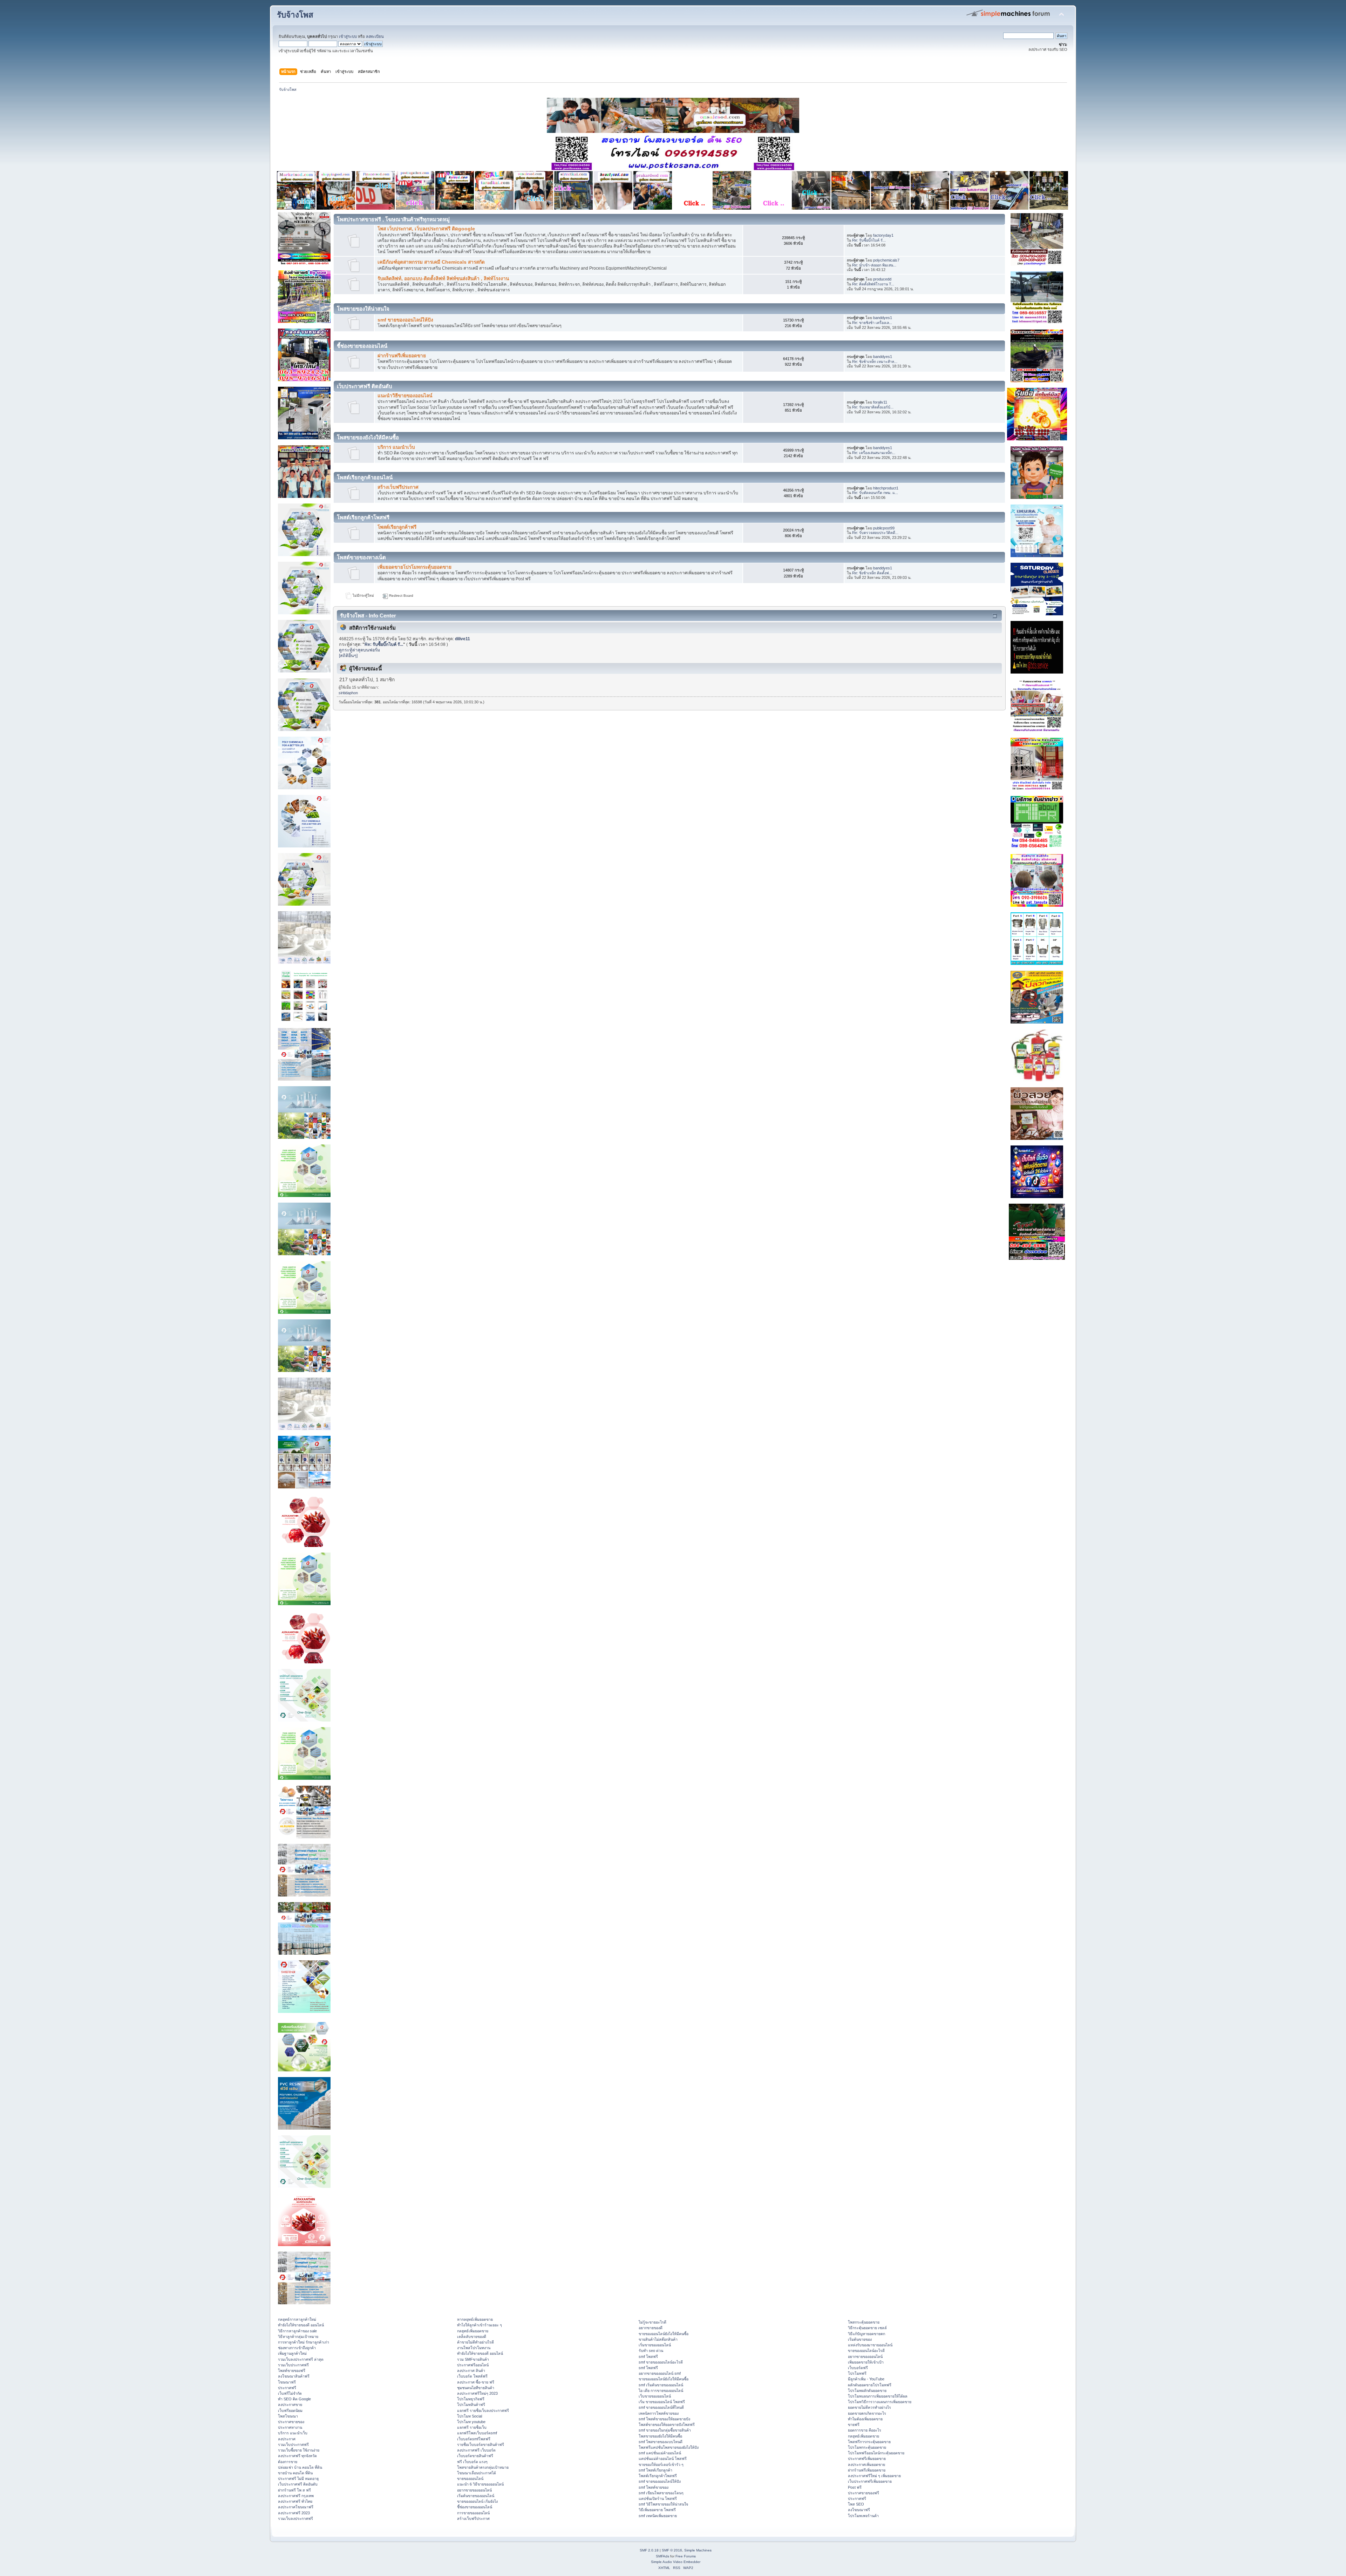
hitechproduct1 (886, 488)
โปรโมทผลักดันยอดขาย (867, 2391)
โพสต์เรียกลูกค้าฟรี (397, 527)
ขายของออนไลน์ (470, 2479)
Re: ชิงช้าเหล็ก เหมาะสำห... (875, 361)
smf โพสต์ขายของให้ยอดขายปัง (664, 2419)
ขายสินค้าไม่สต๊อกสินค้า (658, 2339)
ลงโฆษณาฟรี (859, 2510)
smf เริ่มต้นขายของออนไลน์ (661, 2385)
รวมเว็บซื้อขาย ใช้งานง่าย (299, 2450)
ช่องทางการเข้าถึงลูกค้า (297, 2348)
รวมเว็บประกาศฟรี (293, 2365)
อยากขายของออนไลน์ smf (660, 2373)
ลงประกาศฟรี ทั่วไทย (295, 2501)
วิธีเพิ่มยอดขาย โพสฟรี (657, 2510)
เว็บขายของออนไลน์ (655, 2396)
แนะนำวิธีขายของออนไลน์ (405, 396)
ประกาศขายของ (291, 2422)
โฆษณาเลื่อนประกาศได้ (477, 2473)
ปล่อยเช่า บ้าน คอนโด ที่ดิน (300, 2467)
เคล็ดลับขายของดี (472, 2337)
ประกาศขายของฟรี (864, 2493)
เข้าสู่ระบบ (348, 36)
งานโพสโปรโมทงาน (474, 2348)
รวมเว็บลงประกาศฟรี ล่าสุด (301, 2359)
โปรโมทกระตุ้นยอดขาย (867, 2447)
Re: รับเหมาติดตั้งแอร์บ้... (873, 407)
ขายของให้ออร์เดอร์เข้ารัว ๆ (661, 2465)
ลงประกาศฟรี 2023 (294, 2513)
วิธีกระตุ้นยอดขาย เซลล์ (867, 2328)
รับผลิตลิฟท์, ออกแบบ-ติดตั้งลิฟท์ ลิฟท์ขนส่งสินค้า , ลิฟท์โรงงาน (443, 279)
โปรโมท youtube (471, 2422)
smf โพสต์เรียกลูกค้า (655, 2470)
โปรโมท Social (470, 2416)
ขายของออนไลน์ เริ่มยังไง (477, 2501)
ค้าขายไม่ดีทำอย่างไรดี (475, 2342)
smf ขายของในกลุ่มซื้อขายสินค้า (665, 2430)
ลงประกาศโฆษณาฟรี (296, 2507)
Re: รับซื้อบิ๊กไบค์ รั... (869, 240)
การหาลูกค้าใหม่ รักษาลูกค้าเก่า (304, 2342)
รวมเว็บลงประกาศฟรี (295, 2518)
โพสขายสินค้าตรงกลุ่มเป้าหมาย (483, 2467)
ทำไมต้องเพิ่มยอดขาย (865, 2419)
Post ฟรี (855, 2487)
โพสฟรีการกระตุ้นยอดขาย (869, 2442)
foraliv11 (880, 402)
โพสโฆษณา (288, 2416)
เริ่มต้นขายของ (860, 2339)
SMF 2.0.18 (649, 2550)
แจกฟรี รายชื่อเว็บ (472, 2427)
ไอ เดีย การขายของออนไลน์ (661, 2391)
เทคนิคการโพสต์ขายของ (659, 2413)
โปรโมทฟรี (857, 2373)
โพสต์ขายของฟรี (292, 2371)
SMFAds (662, 2556)
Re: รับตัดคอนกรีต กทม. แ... (875, 493)
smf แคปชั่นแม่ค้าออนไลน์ (660, 2453)
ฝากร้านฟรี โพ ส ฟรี (294, 2490)
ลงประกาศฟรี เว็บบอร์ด (476, 2450)
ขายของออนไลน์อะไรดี (866, 2351)
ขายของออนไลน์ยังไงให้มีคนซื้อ (664, 2334)
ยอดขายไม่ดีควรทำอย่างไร (869, 2407)
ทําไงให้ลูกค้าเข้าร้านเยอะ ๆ (480, 2325)
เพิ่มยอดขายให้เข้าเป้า (866, 2362)
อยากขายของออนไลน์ (474, 2490)
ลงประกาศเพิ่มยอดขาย (866, 2465)
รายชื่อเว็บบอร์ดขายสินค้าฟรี (481, 2445)
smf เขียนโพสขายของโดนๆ (661, 2493)
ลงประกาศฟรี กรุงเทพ (296, 2496)
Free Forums (686, 2556)
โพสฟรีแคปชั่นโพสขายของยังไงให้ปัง (669, 2447)
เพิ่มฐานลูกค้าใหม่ (292, 2353)
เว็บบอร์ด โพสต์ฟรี (472, 2376)
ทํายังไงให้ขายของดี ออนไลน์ (301, 2325)
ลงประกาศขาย (290, 2405)
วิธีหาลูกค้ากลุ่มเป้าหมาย (298, 2337)
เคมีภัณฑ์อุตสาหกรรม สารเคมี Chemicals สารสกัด (431, 262)
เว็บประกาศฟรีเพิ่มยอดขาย (870, 2481)
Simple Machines (698, 2550)
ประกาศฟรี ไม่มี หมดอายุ (298, 2479)
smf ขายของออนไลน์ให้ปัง (405, 320)
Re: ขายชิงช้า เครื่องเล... (872, 323)
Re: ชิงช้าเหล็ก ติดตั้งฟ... (872, 573)
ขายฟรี (854, 2425)
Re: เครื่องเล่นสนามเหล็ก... (874, 453)
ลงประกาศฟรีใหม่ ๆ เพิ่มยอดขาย (874, 2476)
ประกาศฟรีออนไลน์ (473, 2365)
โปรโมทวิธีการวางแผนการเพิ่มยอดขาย (880, 2402)
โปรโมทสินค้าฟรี (471, 2405)
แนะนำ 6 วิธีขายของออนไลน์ (480, 2484)
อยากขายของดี (651, 2328)
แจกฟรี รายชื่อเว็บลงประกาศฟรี (483, 2411)
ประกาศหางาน (290, 2427)
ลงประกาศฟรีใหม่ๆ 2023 (477, 2393)
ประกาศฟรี (287, 2388)
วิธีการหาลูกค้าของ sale (297, 2331)
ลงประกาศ (287, 2439)
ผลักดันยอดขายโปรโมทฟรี (870, 2385)
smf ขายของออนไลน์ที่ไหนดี (661, 2407)
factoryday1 (883, 235)
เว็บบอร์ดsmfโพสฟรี (474, 2439)
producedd (882, 279)
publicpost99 (884, 528)
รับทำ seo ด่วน (651, 2351)
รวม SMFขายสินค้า (473, 2359)
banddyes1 (883, 318)
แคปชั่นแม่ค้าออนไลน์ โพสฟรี (663, 2459)
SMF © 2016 (672, 2550)
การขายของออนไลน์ (473, 2513)
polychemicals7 (886, 260)
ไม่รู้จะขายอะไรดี (652, 2322)
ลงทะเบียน (375, 36)
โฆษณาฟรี (287, 2382)
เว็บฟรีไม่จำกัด (290, 2393)
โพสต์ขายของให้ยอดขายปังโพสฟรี (667, 2425)
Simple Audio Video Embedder (676, 2562)
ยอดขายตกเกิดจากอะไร (867, 2413)
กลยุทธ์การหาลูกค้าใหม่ (297, 2319)
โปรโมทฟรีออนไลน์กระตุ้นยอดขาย (876, 2453)
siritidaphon (348, 693)
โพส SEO (856, 2504)
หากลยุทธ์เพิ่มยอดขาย (475, 2319)
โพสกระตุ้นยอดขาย (864, 2322)
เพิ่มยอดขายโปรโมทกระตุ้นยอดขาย (414, 567)
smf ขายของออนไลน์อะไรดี (661, 2362)
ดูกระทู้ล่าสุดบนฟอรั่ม (359, 650)
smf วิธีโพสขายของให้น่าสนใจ (663, 2504)
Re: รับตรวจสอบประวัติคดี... (875, 533)
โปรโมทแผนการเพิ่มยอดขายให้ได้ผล (878, 2396)
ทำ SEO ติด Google (294, 2399)
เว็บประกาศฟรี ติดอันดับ (298, 2484)
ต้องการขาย (288, 2462)
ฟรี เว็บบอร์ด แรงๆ (472, 2462)
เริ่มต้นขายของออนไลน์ (476, 2496)
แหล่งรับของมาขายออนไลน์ (870, 2345)
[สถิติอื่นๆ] (348, 656)
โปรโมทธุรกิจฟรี (471, 2399)
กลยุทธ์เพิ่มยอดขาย (473, 2331)
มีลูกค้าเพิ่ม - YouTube (866, 2379)
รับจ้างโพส (295, 15)
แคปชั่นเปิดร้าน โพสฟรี (658, 2499)
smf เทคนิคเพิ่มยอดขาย (658, 2516)
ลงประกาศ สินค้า (471, 2371)
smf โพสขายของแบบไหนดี (661, 2442)
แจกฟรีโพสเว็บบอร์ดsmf (477, 2433)
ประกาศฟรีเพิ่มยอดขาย (867, 2459)
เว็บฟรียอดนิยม (290, 2411)
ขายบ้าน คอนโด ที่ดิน (295, 2473)
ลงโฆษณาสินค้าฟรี (294, 2376)
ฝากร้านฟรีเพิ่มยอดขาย (402, 356)
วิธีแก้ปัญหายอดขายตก (866, 2334)
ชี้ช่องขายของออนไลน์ (475, 2507)
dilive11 (463, 639)
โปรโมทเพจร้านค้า (863, 2516)
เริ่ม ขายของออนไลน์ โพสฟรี (662, 2402)
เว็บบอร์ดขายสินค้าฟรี (475, 2456)
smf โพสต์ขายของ (654, 2487)
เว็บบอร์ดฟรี (858, 2368)
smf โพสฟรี (648, 2357)
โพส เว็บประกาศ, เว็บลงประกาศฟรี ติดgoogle (426, 229)
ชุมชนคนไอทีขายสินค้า (476, 2388)
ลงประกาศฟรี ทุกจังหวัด (297, 2456)
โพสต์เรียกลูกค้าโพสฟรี (658, 2476)
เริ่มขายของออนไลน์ (655, 2345)
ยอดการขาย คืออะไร (865, 2430)
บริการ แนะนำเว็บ (396, 447)
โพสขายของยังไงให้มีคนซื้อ (660, 2436)
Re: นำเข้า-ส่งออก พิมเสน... (874, 265)
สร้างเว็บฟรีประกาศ (398, 487)
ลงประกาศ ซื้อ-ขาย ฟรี (476, 2382)
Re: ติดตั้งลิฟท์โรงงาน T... (873, 284)
